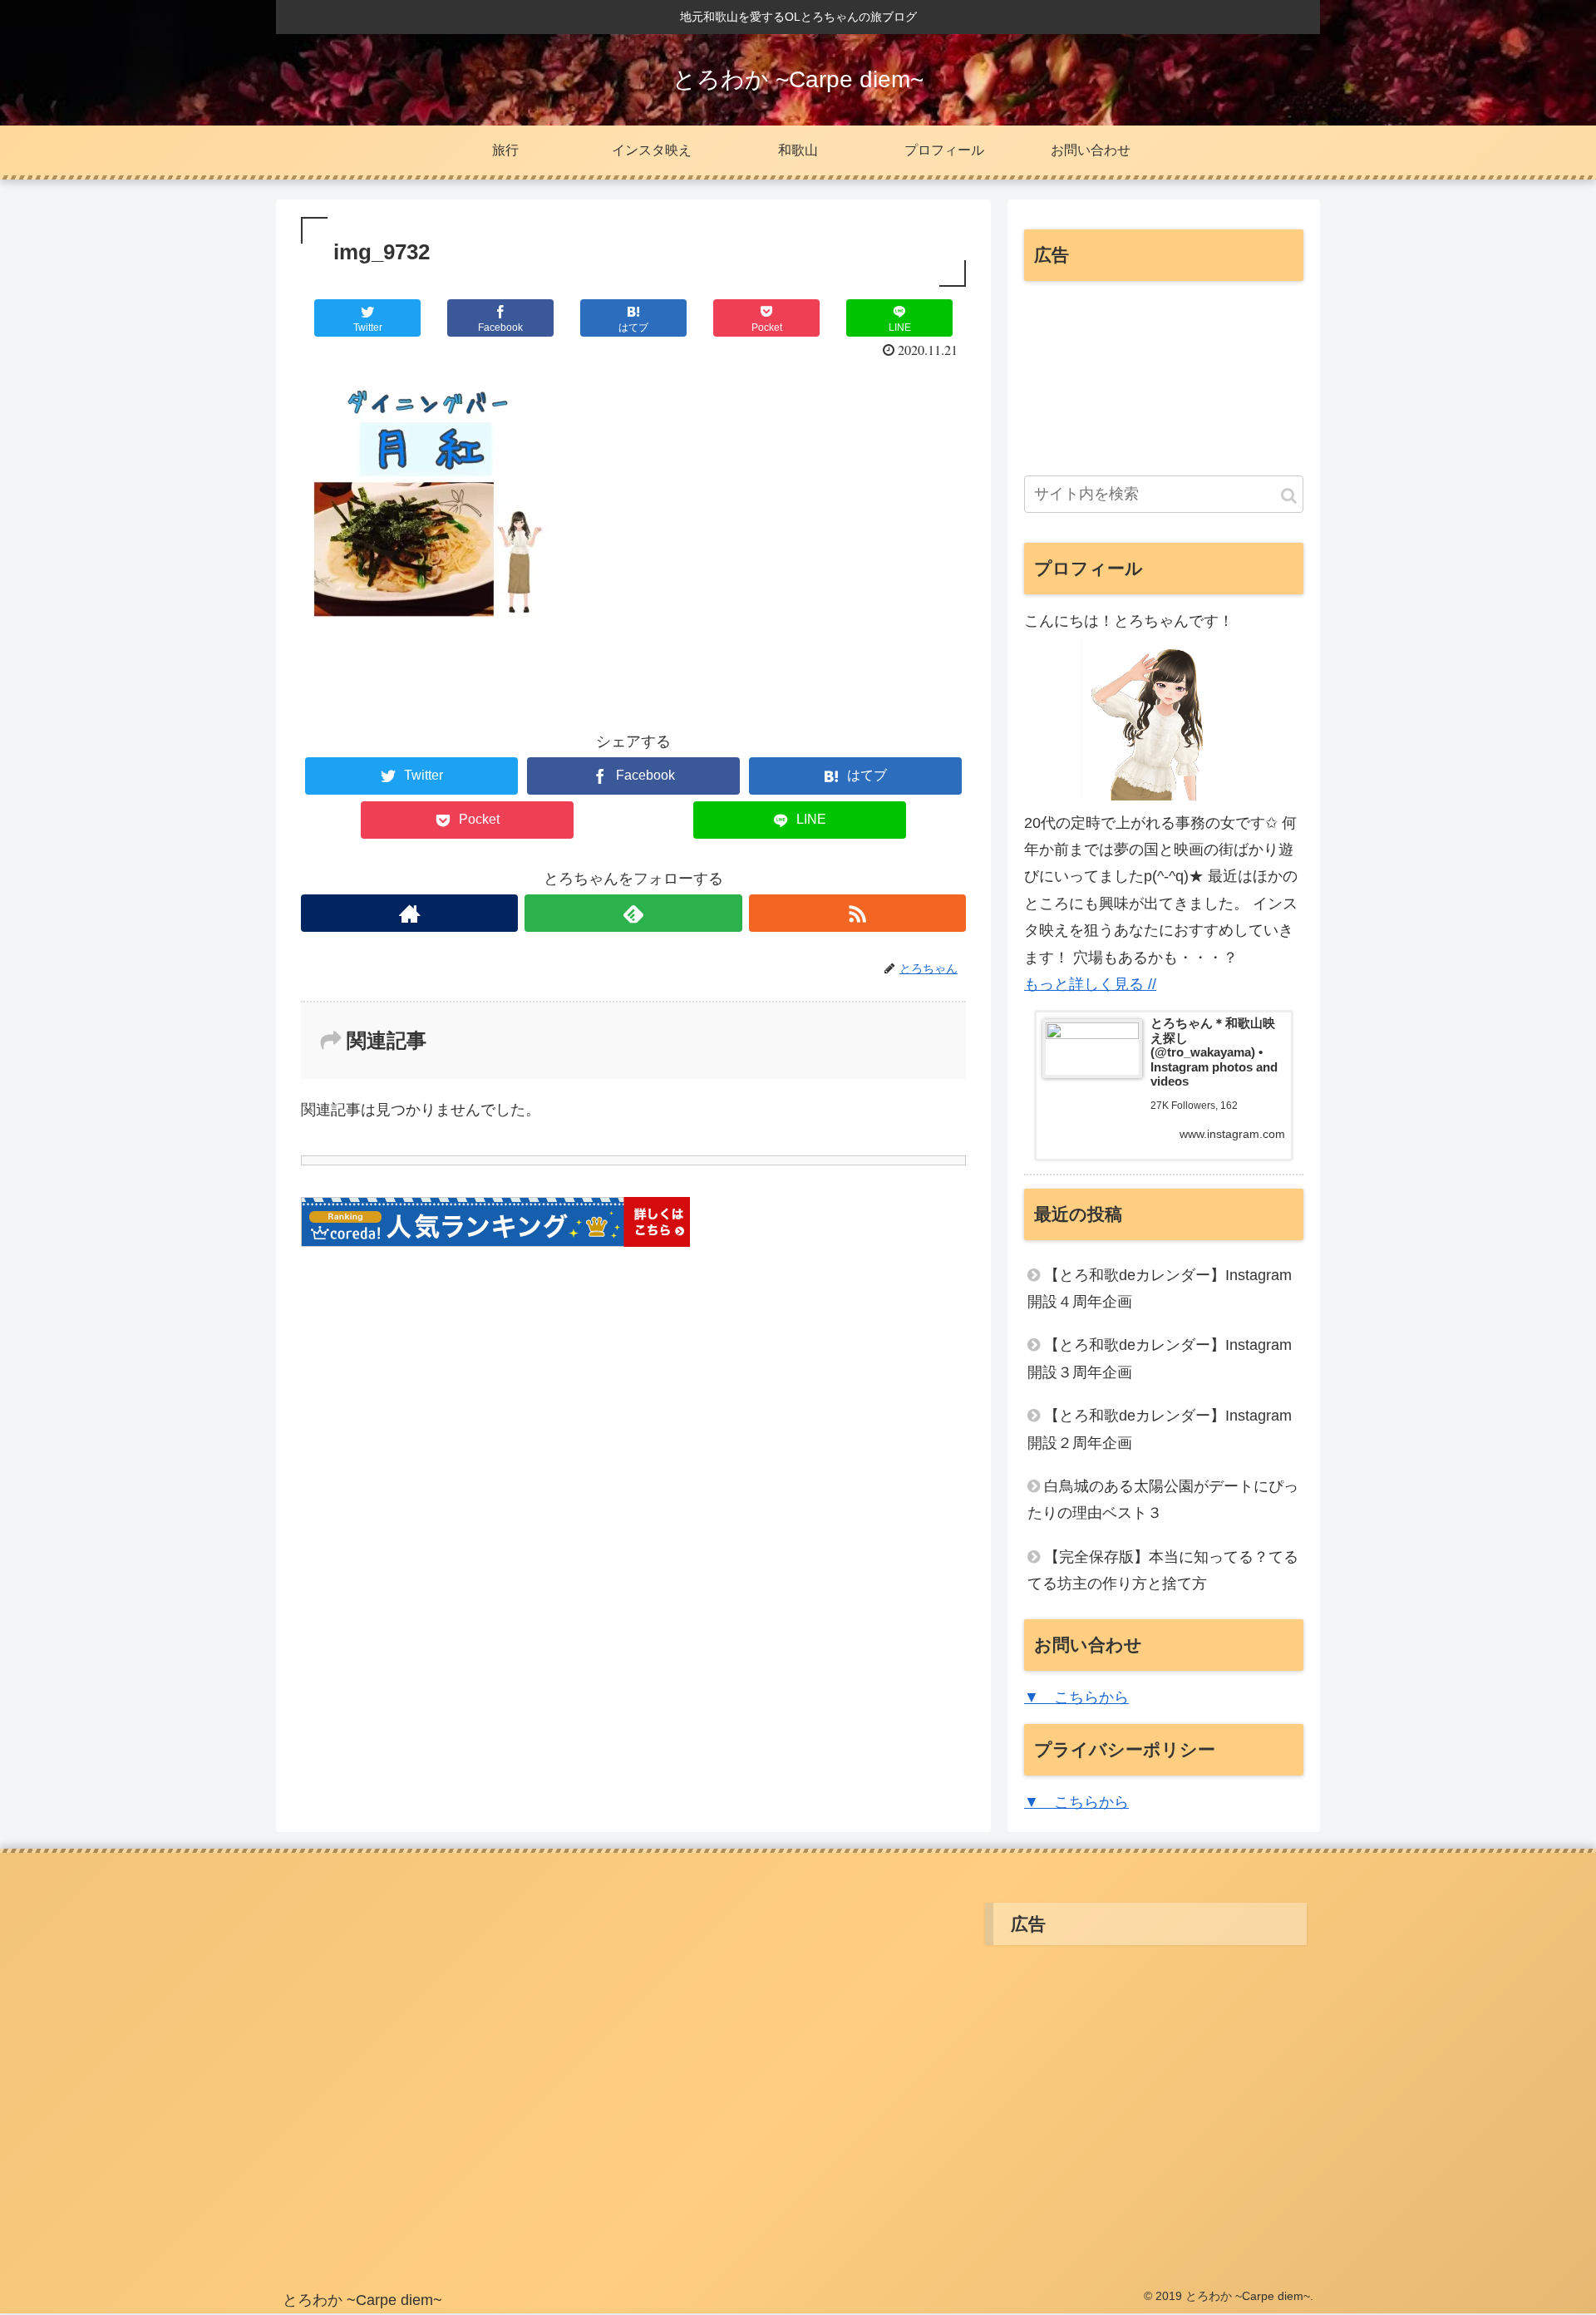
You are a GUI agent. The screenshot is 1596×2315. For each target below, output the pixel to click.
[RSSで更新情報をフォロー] (857, 913)
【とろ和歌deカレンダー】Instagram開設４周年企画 (1160, 1288)
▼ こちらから (1076, 1697)
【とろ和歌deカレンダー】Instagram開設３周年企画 (1160, 1358)
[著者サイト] (409, 913)
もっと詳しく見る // (1090, 984)
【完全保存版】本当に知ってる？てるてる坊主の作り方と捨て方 (1163, 1570)
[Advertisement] (1164, 377)
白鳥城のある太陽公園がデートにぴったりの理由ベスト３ (1163, 1500)
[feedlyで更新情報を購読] (633, 913)
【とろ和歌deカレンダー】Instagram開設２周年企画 (1160, 1429)
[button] (1289, 496)
